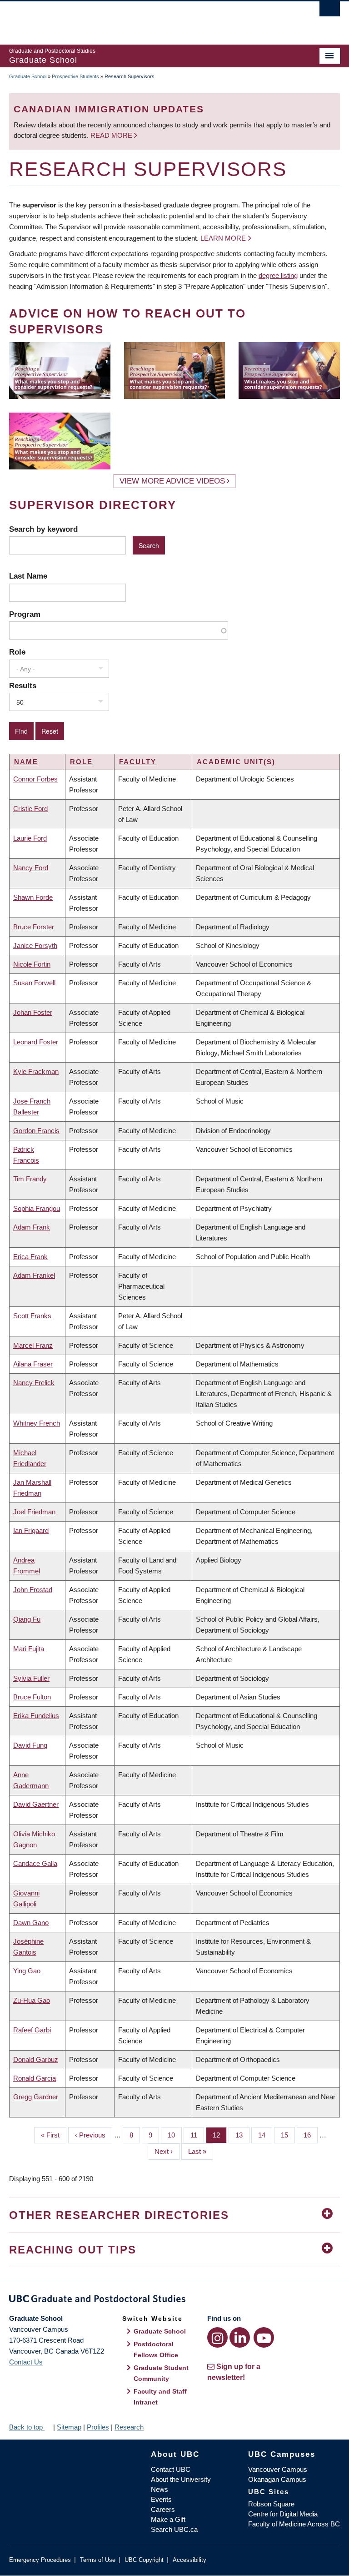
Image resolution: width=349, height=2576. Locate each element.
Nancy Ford (31, 868)
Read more (112, 135)
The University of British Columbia (150, 19)
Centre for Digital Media (283, 2514)
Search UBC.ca (174, 2529)
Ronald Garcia (35, 2078)
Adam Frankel (34, 1275)
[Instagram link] (217, 2337)
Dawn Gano (31, 1923)
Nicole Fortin (32, 964)
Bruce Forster (34, 927)
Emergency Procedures (40, 2560)
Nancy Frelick (34, 1383)
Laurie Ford (30, 838)
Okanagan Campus (277, 2479)
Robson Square (271, 2504)
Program (25, 614)
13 (242, 2135)
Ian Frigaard (31, 1530)
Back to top (27, 2427)
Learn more (223, 238)
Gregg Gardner (36, 2097)
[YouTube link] (264, 2337)
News (160, 2489)
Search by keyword (43, 529)
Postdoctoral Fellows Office (156, 2349)
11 (197, 2135)
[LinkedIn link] (240, 2337)
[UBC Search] (330, 11)
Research (129, 2427)
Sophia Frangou (37, 1208)
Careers (163, 2509)
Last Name (28, 576)
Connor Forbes (35, 779)
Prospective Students (75, 76)
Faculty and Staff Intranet (160, 2397)
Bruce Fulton (32, 1697)
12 (220, 2135)
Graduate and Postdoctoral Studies (174, 2300)
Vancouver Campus (278, 2469)
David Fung (30, 1745)
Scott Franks (32, 1316)
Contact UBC (171, 2469)
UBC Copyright (144, 2560)
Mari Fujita (29, 1649)
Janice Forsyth (35, 945)
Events (161, 2499)
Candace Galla (35, 1863)
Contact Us (26, 2362)
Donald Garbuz (36, 2059)
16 (311, 2135)
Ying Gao (27, 1971)
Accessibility (189, 2560)
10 (175, 2135)
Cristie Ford (30, 809)
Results (23, 686)
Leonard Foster (36, 1042)
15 (288, 2135)
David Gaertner (36, 1804)
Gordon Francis (36, 1131)
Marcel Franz (33, 1345)
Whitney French (37, 1423)
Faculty (138, 762)
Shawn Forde (33, 897)
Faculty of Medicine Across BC (294, 2524)
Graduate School (28, 76)
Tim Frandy (30, 1179)
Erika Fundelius (36, 1716)
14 (265, 2135)
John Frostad (33, 1590)
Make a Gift (168, 2519)
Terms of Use (98, 2560)
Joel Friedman (34, 1512)
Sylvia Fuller (31, 1678)
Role (17, 652)
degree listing (278, 275)
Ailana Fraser (33, 1364)
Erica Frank (30, 1257)
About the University (181, 2479)
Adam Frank (32, 1227)
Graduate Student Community (161, 2373)
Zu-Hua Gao (32, 2000)
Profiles (98, 2427)
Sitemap (69, 2427)
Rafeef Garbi (32, 2030)
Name (26, 762)
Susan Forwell (34, 983)
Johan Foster (33, 1012)
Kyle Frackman (36, 1071)
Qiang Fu (27, 1619)
